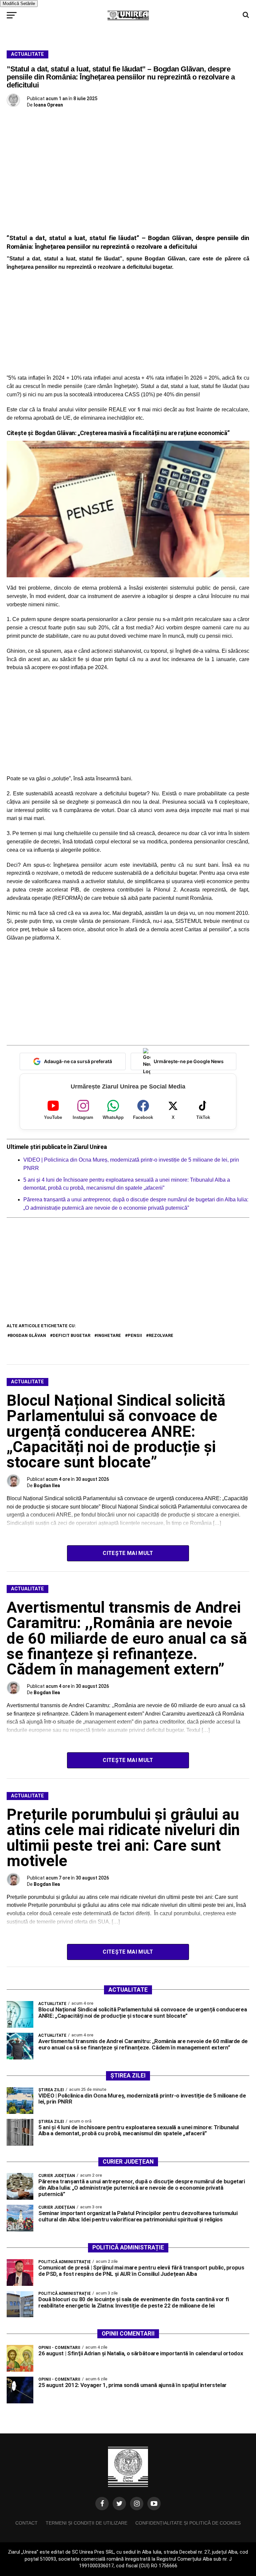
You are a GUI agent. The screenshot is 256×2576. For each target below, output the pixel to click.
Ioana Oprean (48, 105)
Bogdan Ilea (47, 1485)
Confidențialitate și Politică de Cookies (188, 2523)
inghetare (109, 1335)
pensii (135, 1335)
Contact (26, 2523)
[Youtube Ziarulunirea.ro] (154, 2504)
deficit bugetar (71, 1335)
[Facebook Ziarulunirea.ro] (102, 2504)
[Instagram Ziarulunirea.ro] (137, 2504)
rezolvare (161, 1335)
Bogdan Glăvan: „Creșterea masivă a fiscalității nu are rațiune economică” (132, 433)
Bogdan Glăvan (28, 1335)
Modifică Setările (19, 4)
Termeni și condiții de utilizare (86, 2523)
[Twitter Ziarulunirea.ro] (119, 2504)
